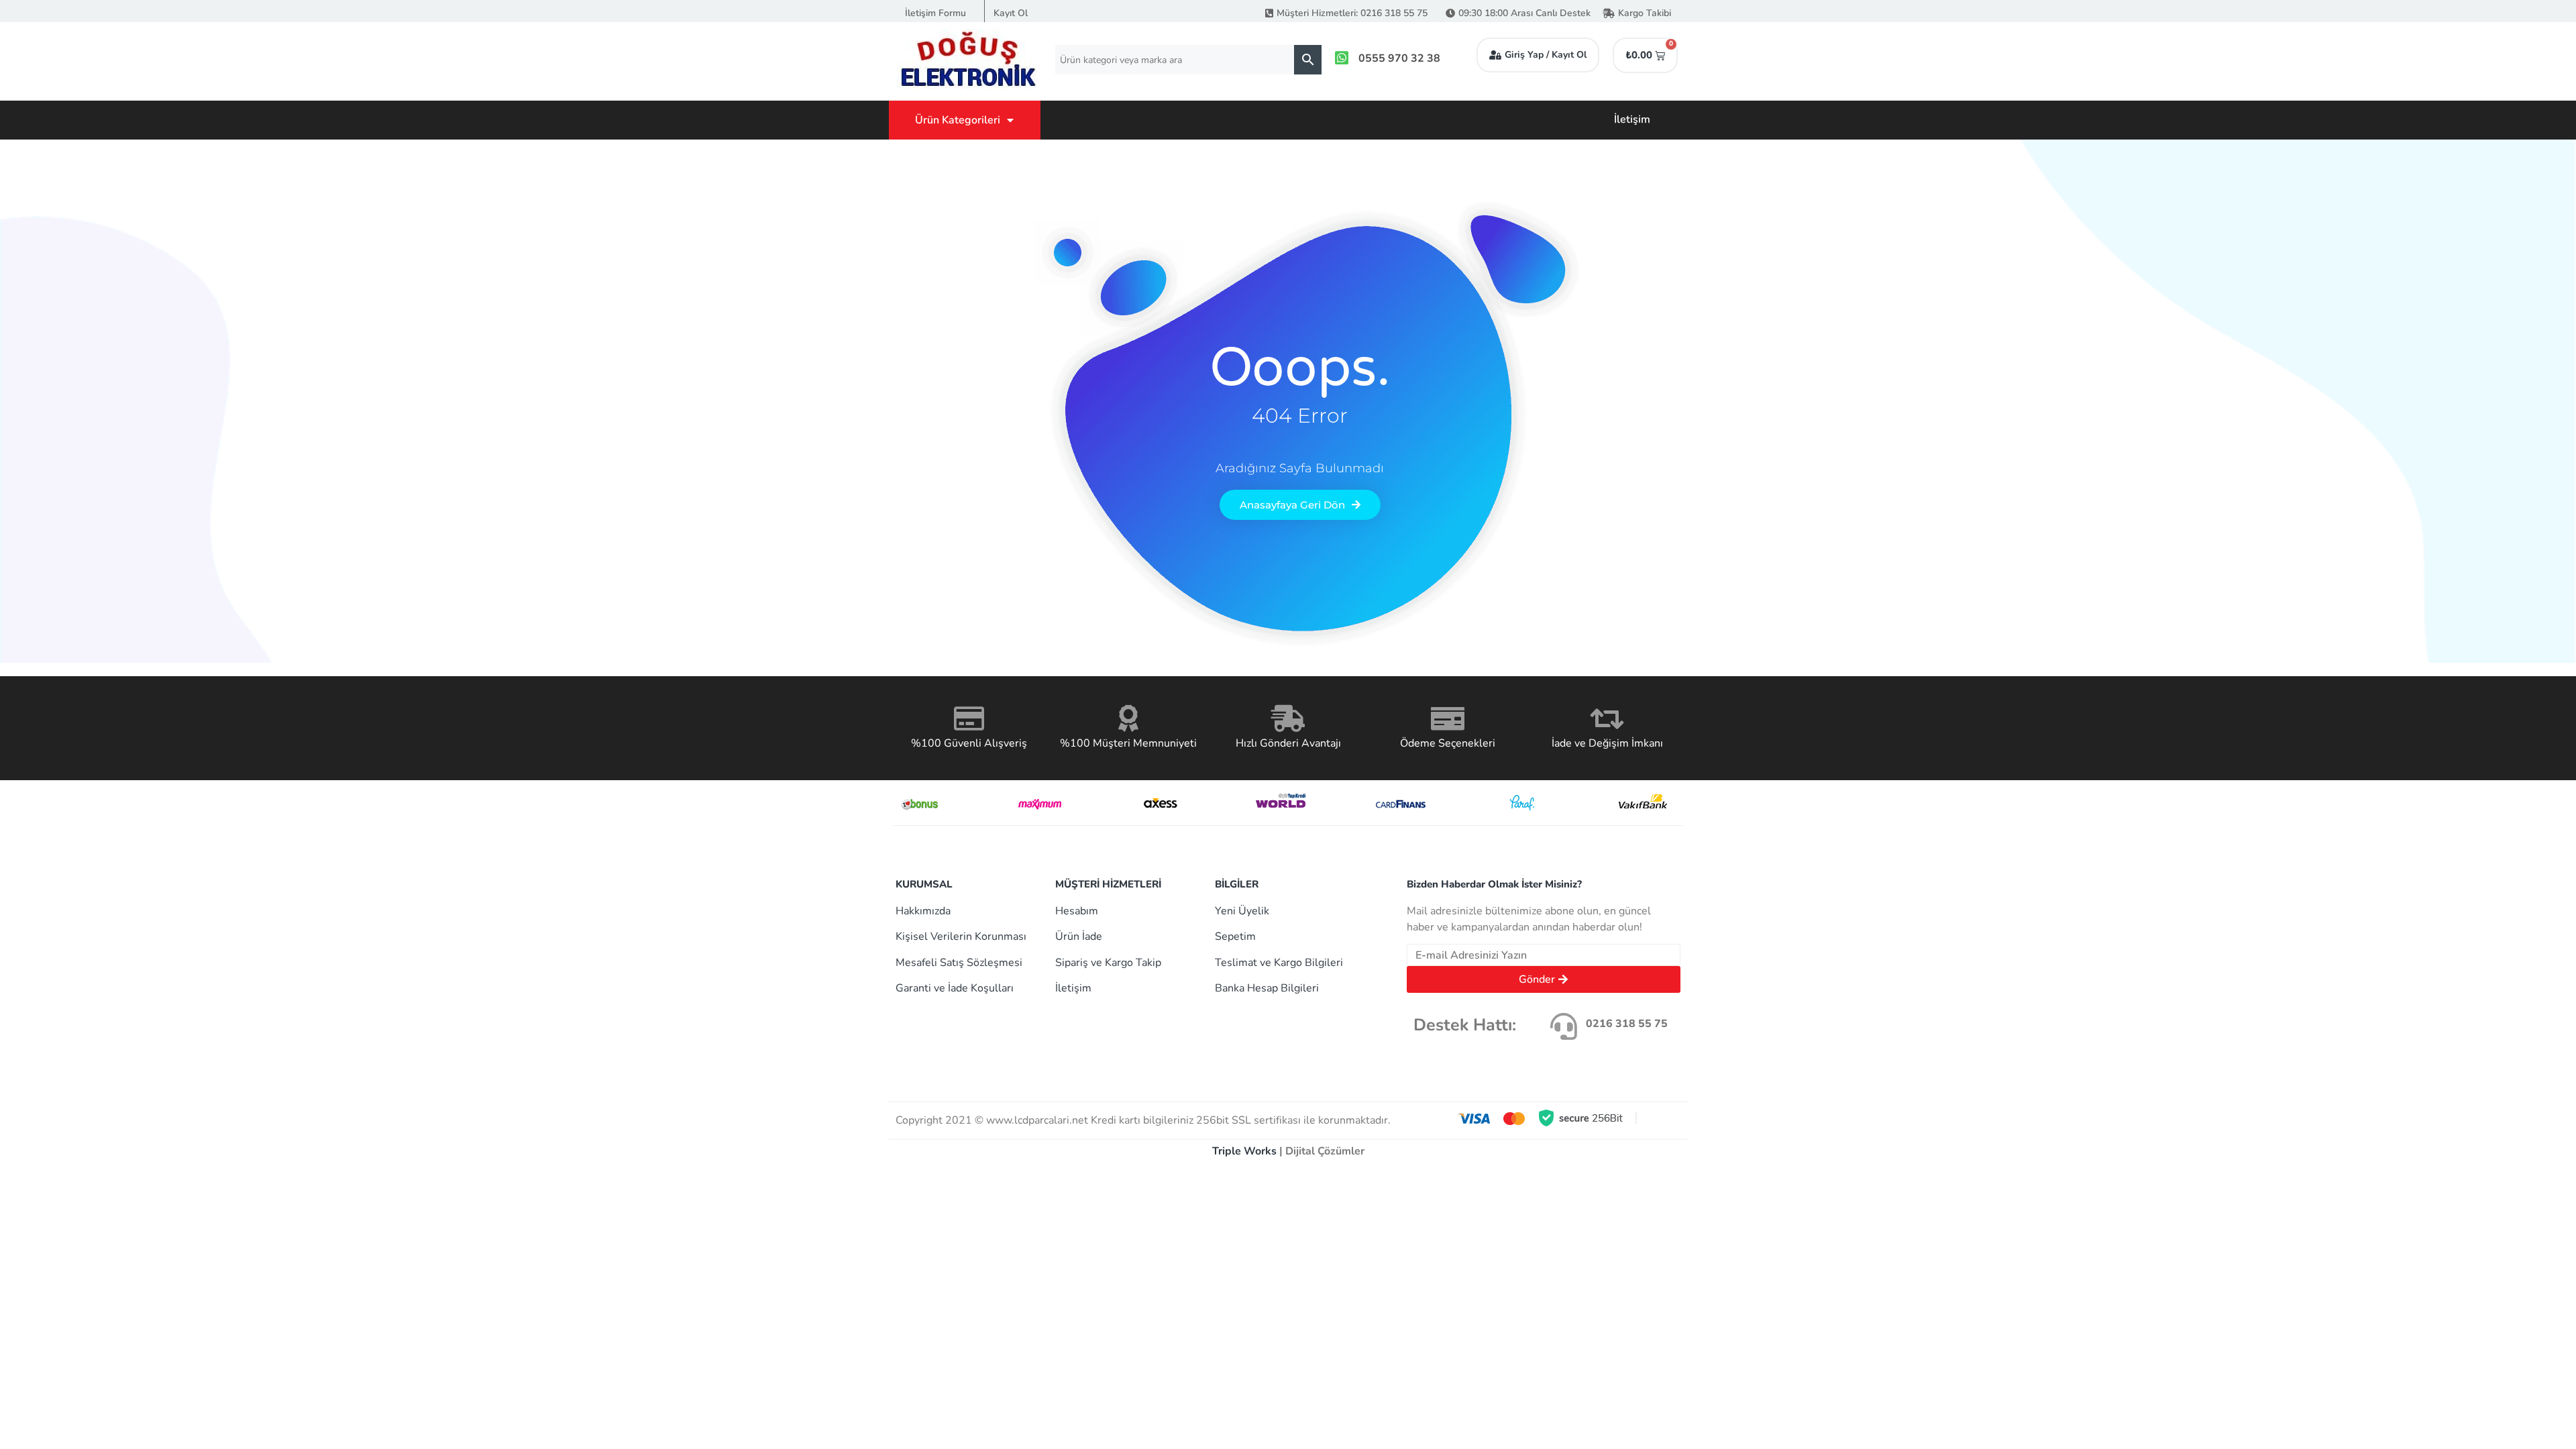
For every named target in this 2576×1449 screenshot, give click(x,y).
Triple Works (1244, 1151)
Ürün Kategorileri (958, 120)
